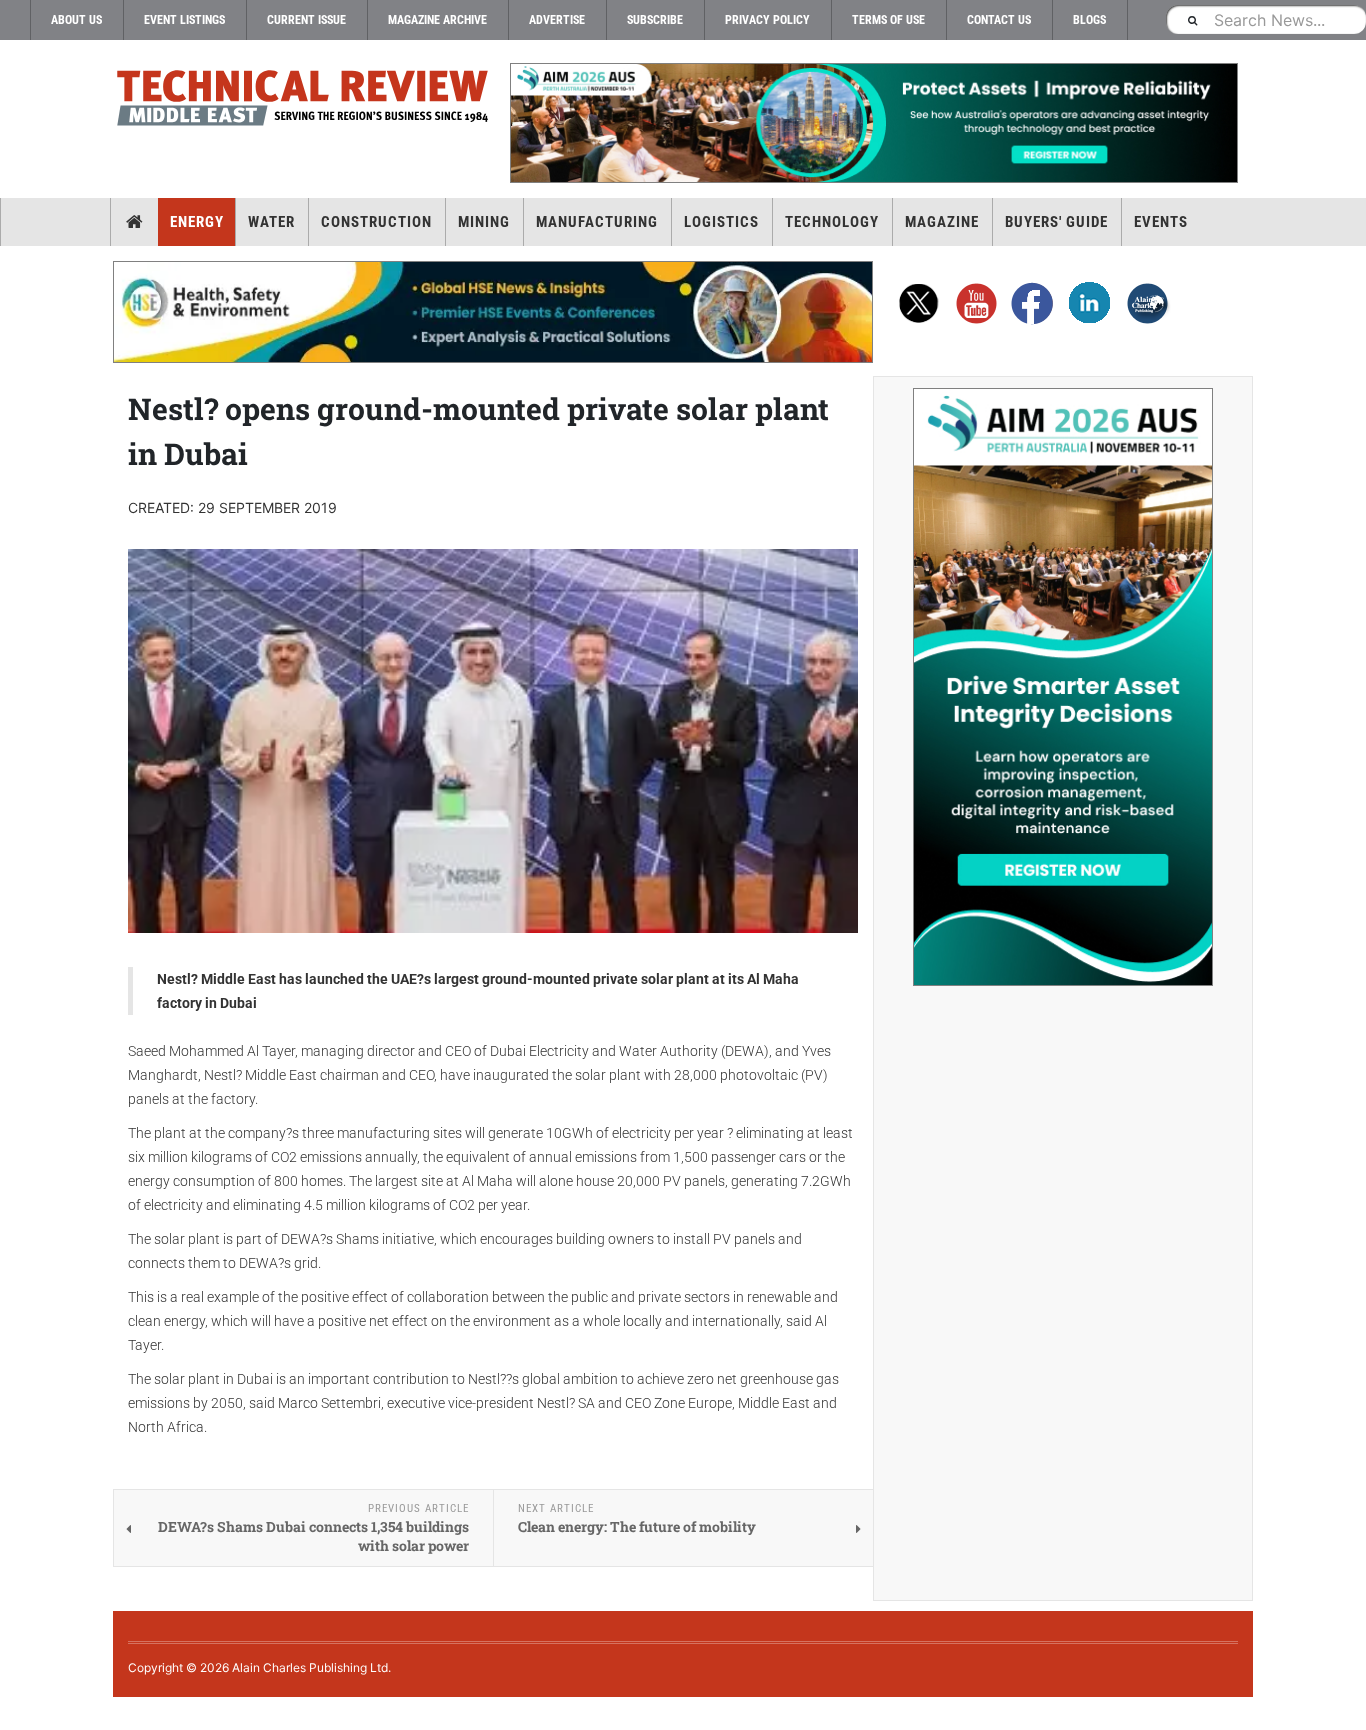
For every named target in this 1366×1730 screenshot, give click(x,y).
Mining (484, 222)
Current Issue (306, 20)
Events (1161, 222)
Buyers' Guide (1056, 222)
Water (271, 222)
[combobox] (1266, 19)
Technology (832, 222)
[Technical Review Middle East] (303, 101)
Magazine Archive (437, 20)
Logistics (721, 222)
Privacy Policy (767, 20)
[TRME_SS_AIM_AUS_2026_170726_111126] (1063, 687)
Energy (197, 222)
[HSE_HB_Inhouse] (493, 312)
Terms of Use (888, 20)
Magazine (942, 222)
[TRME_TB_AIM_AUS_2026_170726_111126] (873, 123)
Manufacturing (597, 222)
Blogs (1089, 20)
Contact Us (999, 20)
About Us (76, 20)
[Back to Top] (15, 1713)
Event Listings (184, 20)
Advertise (557, 20)
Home (134, 222)
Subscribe (655, 20)
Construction (376, 222)
